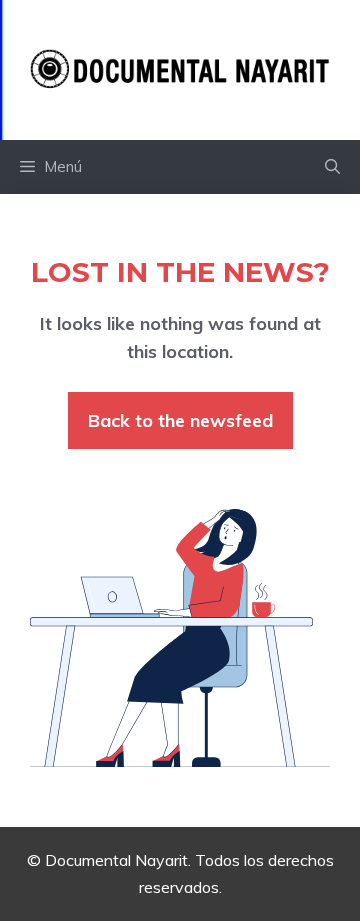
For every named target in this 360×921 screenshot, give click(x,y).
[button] (332, 167)
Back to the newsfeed (180, 420)
